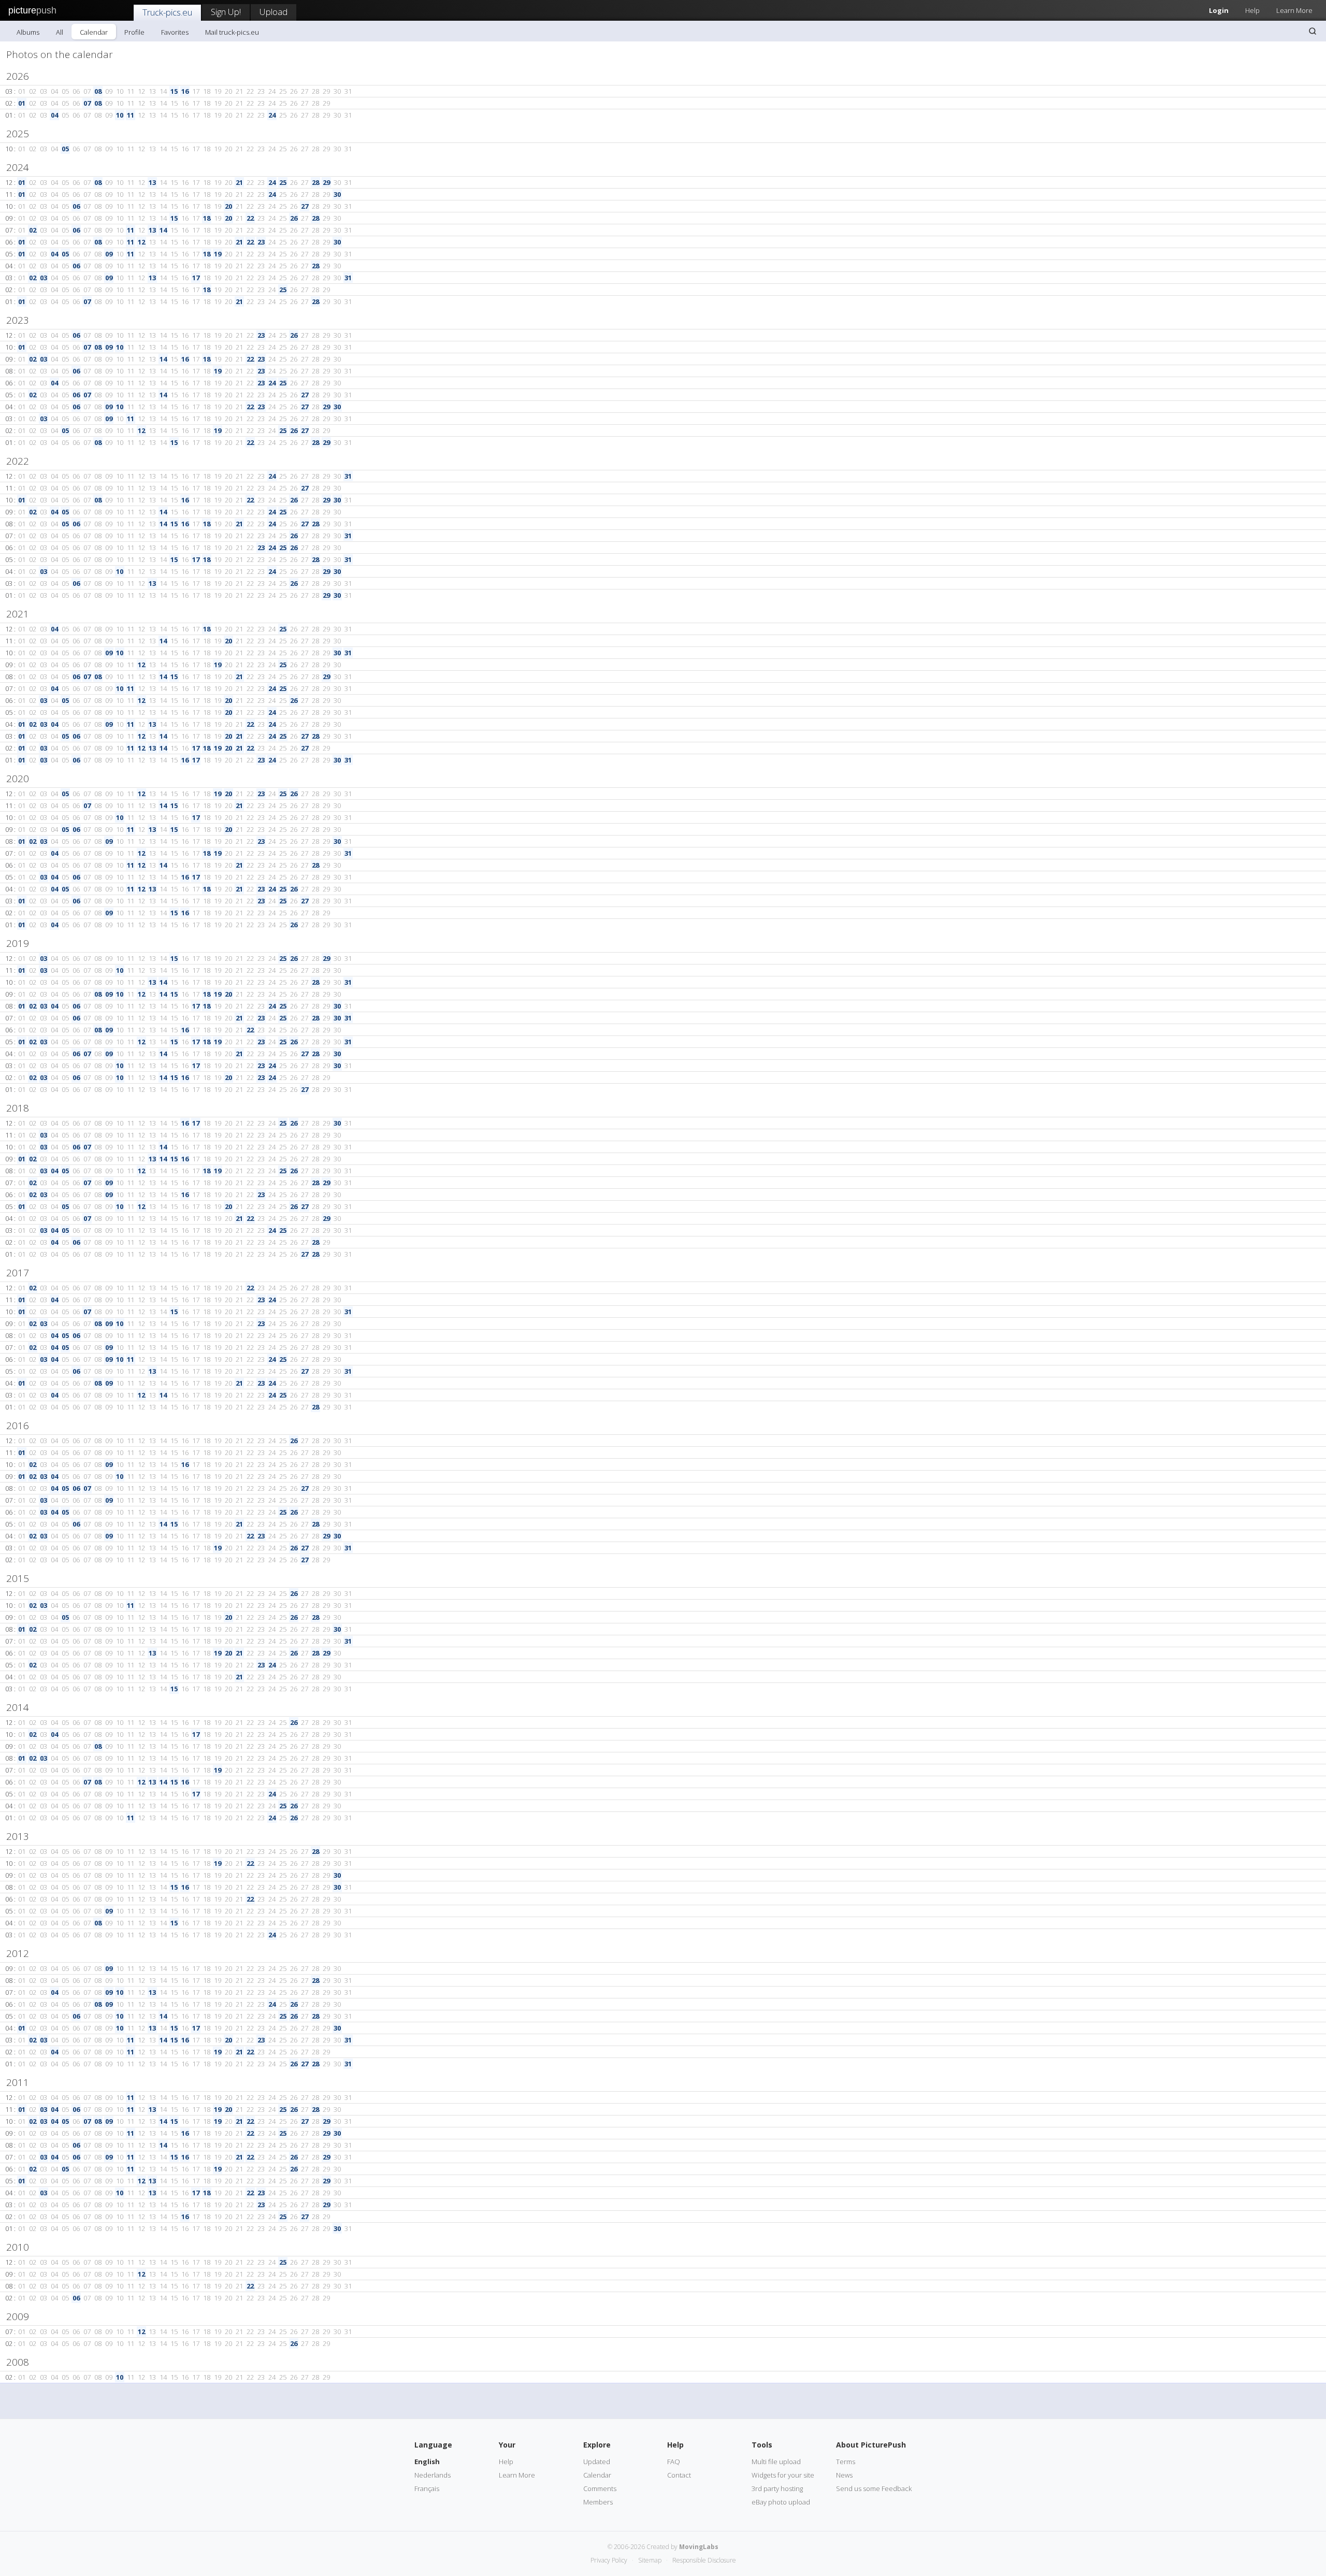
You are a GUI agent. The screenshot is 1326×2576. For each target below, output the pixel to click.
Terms (846, 2462)
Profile (134, 32)
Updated (597, 2462)
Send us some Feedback (874, 2488)
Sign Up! (226, 12)
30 (337, 194)
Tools (762, 2445)
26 (294, 218)
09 (109, 254)
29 (326, 182)
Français (427, 2488)
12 (141, 242)
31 (348, 278)
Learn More (1294, 10)
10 (120, 115)
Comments (600, 2488)
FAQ (674, 2462)
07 (87, 103)
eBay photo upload (781, 2502)
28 (315, 182)
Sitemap (650, 2560)
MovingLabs (699, 2547)
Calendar (94, 32)
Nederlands (433, 2475)
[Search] (1313, 31)
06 (76, 206)
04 (54, 115)
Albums (28, 32)
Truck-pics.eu (167, 12)
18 (207, 218)
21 (239, 182)
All (60, 32)
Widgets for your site (783, 2475)
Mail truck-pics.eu (232, 32)
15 (174, 91)
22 (250, 218)
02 (33, 230)
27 (305, 206)
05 (65, 149)
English (427, 2462)
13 (152, 182)
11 (131, 115)
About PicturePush (871, 2445)
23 (261, 242)
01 (22, 103)
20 (228, 206)
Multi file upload (776, 2462)
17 (196, 278)
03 (44, 278)
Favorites (175, 32)
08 (98, 91)
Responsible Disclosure (704, 2560)
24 (272, 115)
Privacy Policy (609, 2560)
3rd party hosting (777, 2488)
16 (185, 91)
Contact (679, 2475)
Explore (597, 2445)
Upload (273, 12)
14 (163, 230)
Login (1219, 10)
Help (1252, 10)
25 (283, 182)
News (844, 2475)
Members (598, 2502)
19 (218, 254)
